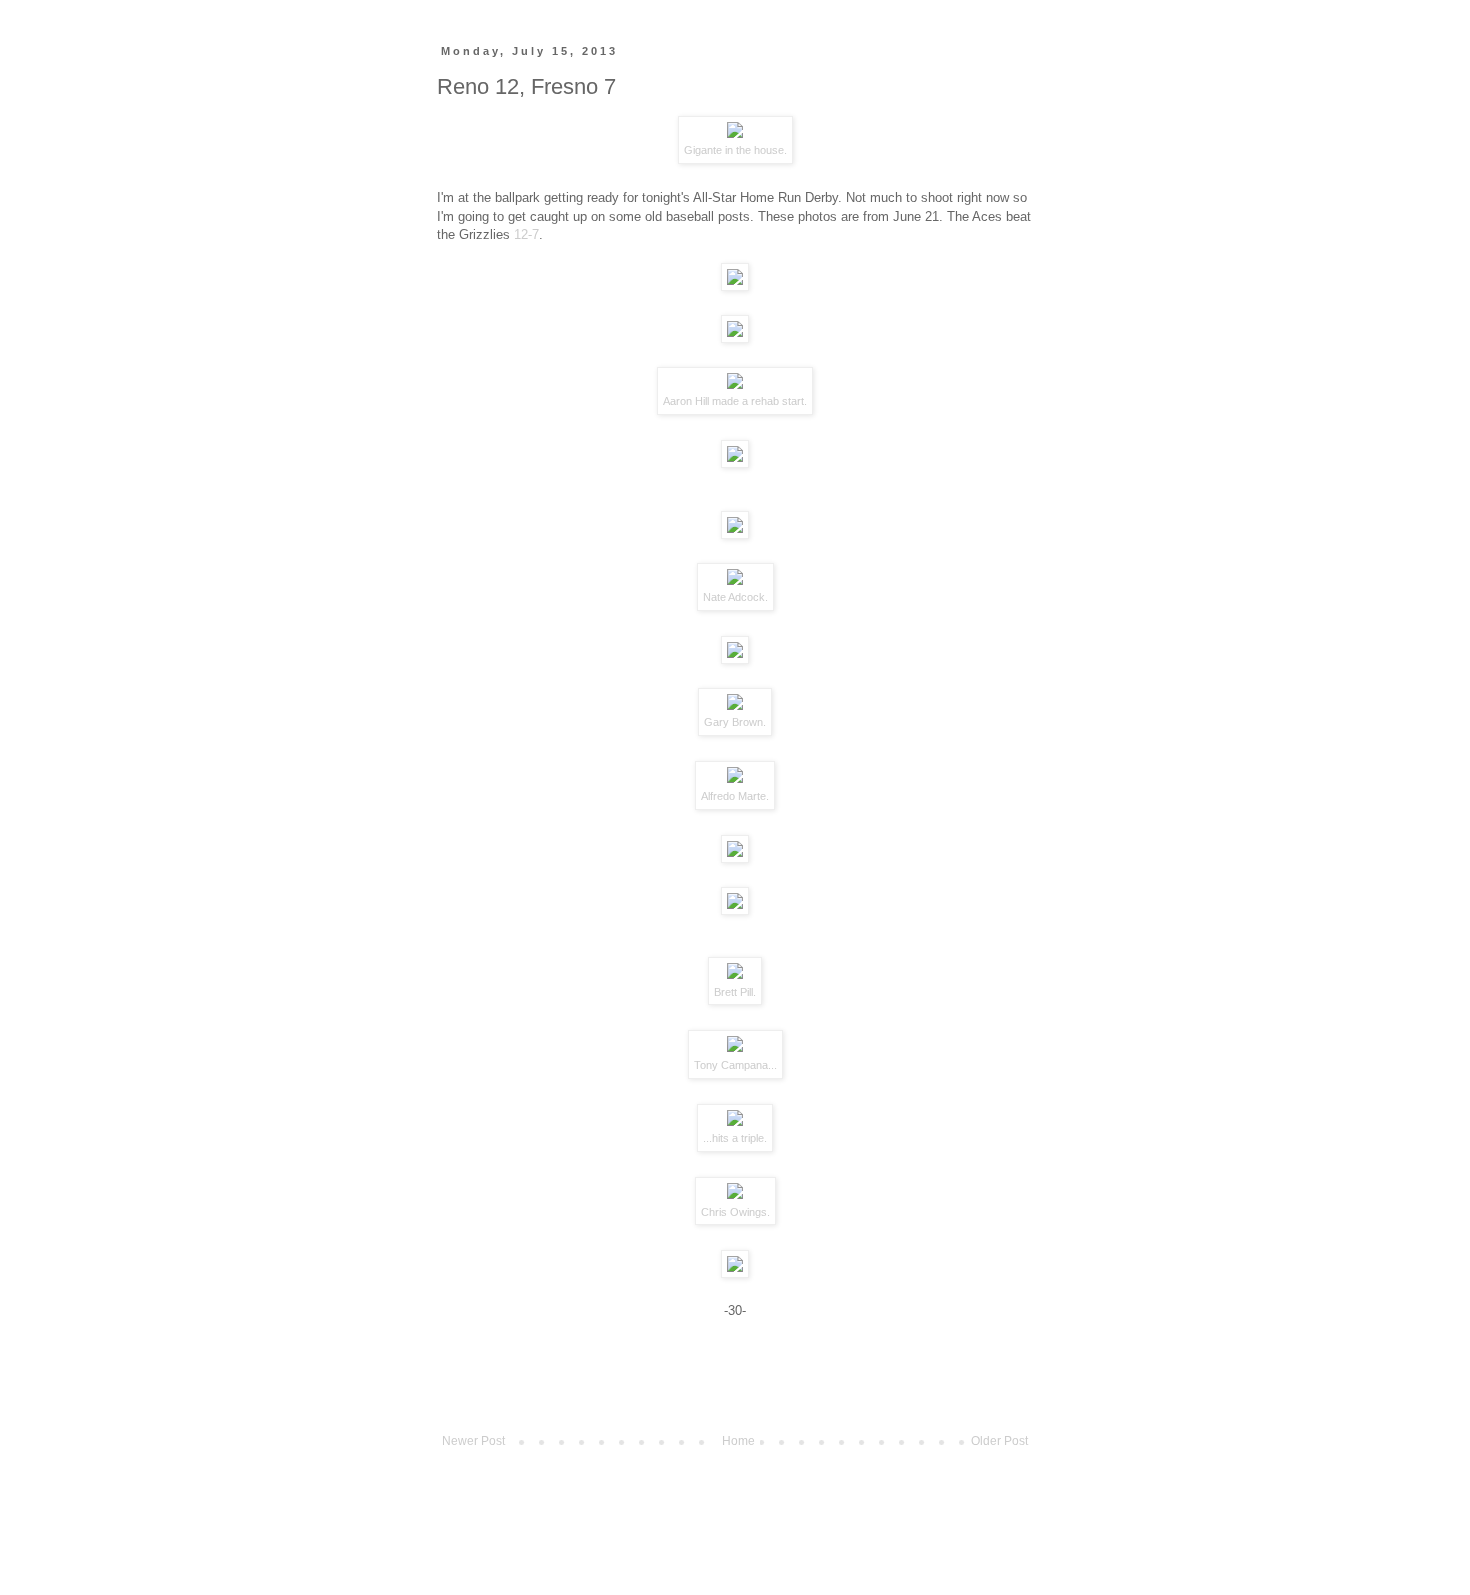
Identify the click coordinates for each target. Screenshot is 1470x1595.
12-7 (526, 234)
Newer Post (473, 1441)
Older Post (999, 1441)
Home (738, 1441)
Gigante (703, 150)
